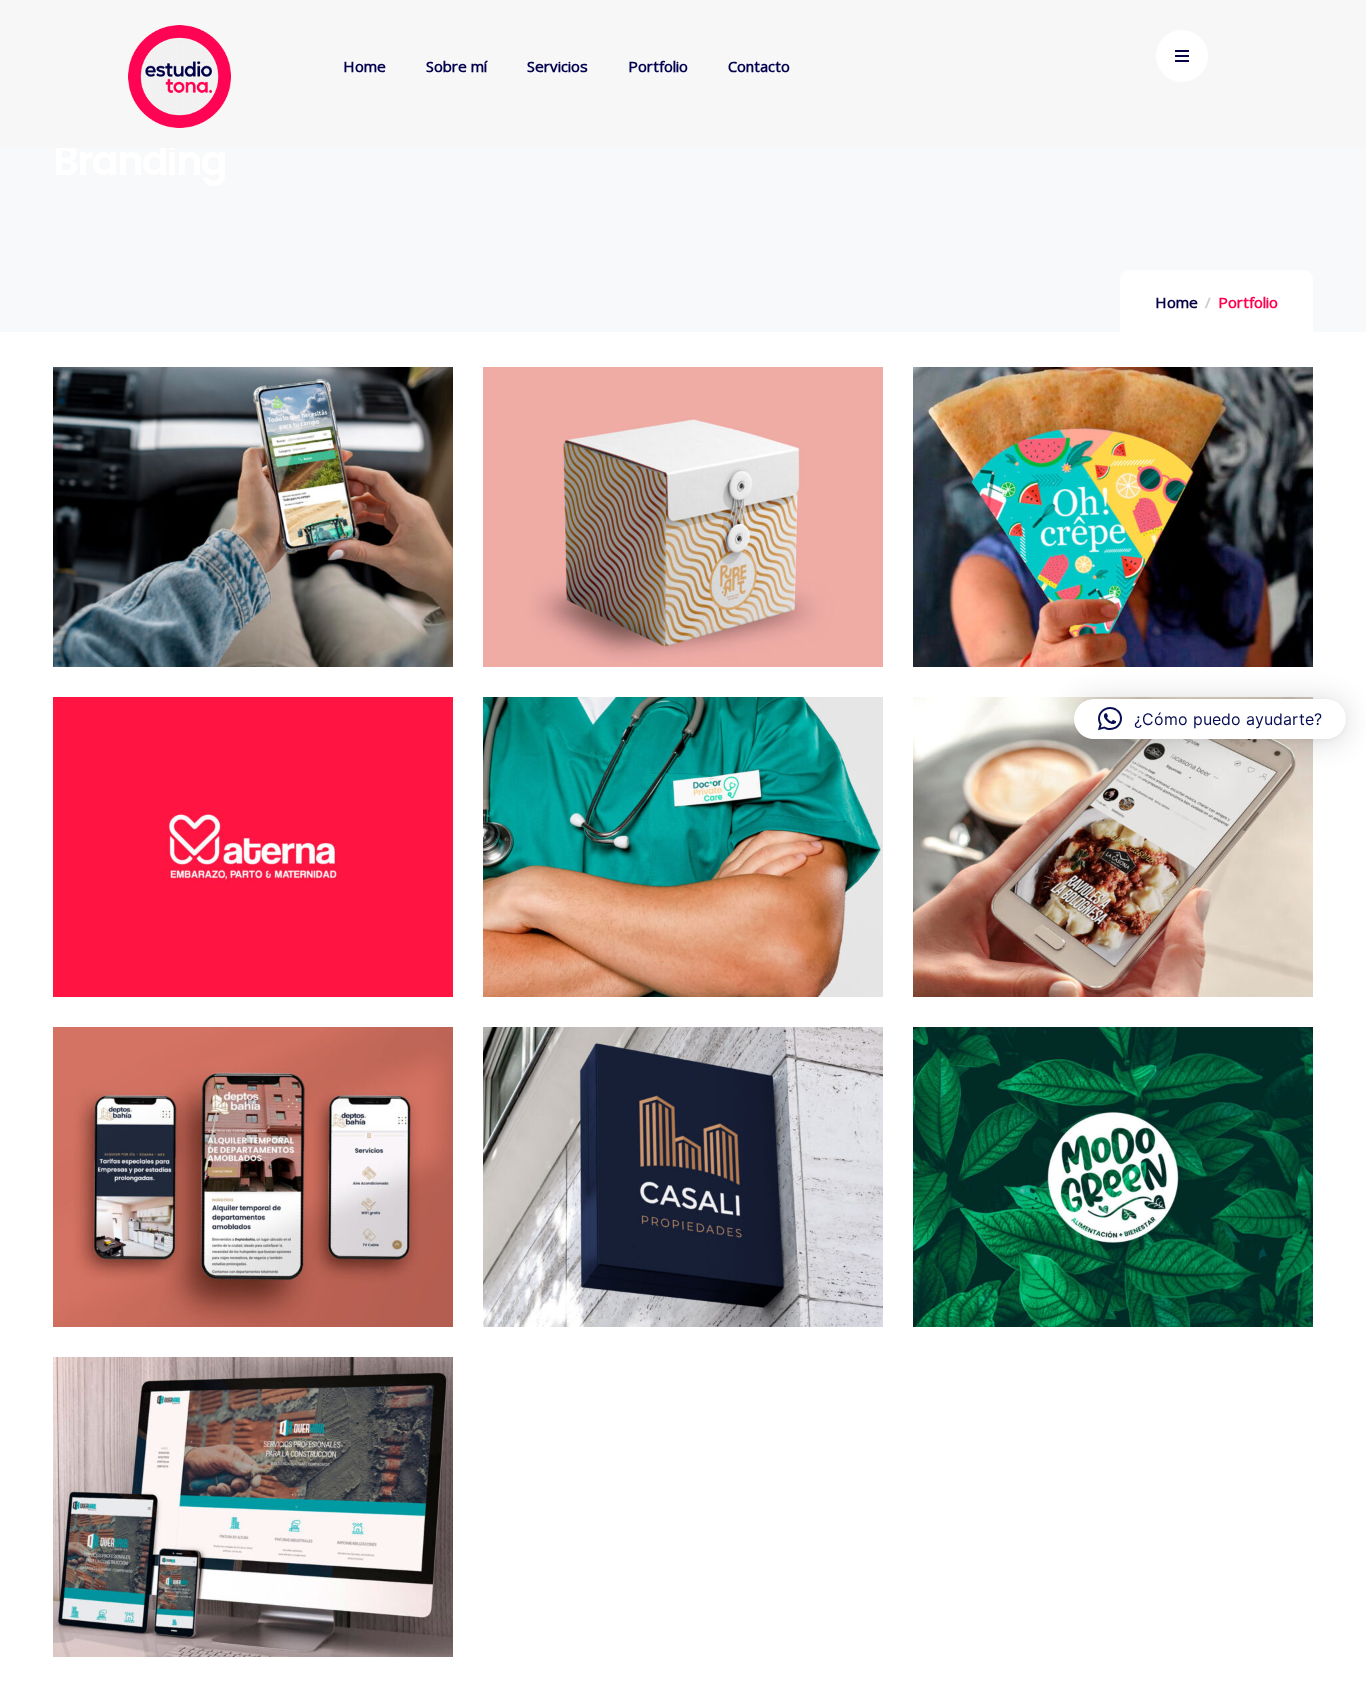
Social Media (262, 827)
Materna (252, 858)
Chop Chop (1112, 528)
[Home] (179, 76)
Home (1176, 302)
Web (302, 497)
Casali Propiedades (682, 1188)
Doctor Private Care (682, 858)
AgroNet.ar (252, 528)
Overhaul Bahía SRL (252, 1518)
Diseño (1162, 497)
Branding (223, 497)
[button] (1210, 719)
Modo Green (1112, 1188)
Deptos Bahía (253, 1188)
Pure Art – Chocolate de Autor (682, 528)
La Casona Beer (1113, 858)
